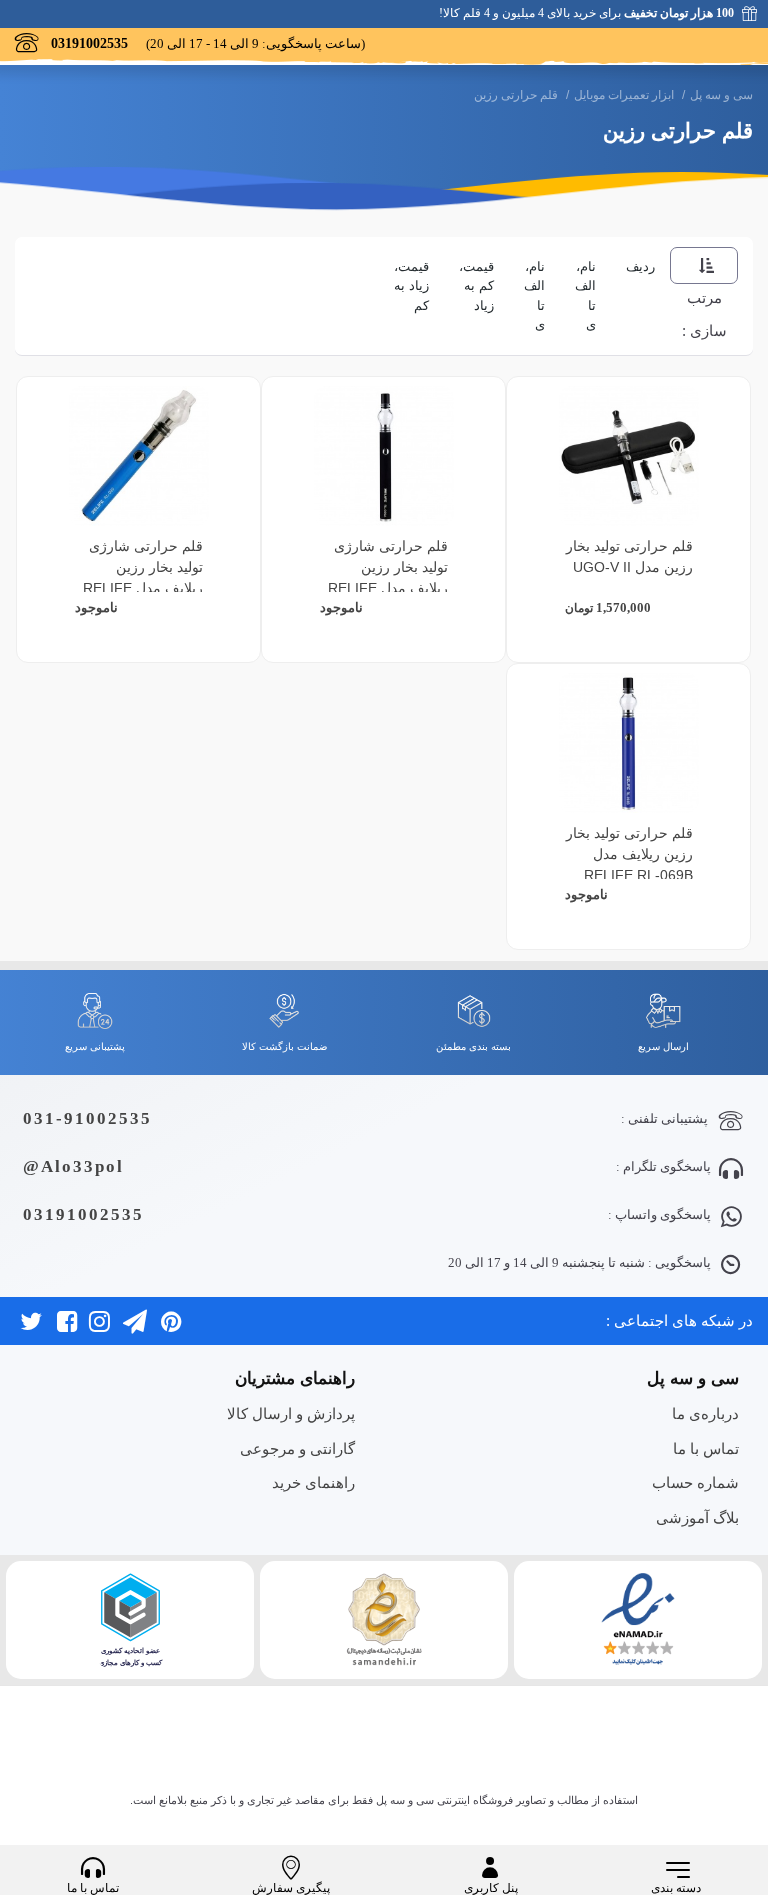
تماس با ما (706, 1448)
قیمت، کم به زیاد (476, 286)
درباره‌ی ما (705, 1413)
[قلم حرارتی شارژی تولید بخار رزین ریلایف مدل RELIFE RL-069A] (384, 456)
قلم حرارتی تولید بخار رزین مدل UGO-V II (629, 556)
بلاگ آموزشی (697, 1517)
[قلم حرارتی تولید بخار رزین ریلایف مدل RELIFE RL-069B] (629, 743)
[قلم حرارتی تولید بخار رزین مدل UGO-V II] (629, 456)
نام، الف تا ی (585, 296)
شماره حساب (695, 1482)
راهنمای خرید (313, 1482)
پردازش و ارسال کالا (291, 1413)
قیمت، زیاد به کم (411, 286)
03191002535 (83, 1214)
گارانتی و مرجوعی (297, 1448)
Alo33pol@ (73, 1166)
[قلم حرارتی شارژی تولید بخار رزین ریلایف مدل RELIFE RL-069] (139, 456)
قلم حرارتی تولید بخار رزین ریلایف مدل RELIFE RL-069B (629, 854)
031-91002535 (87, 1118)
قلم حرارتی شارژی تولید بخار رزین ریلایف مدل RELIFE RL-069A (388, 577)
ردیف (640, 266)
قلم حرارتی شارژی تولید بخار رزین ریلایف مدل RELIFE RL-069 (143, 577)
